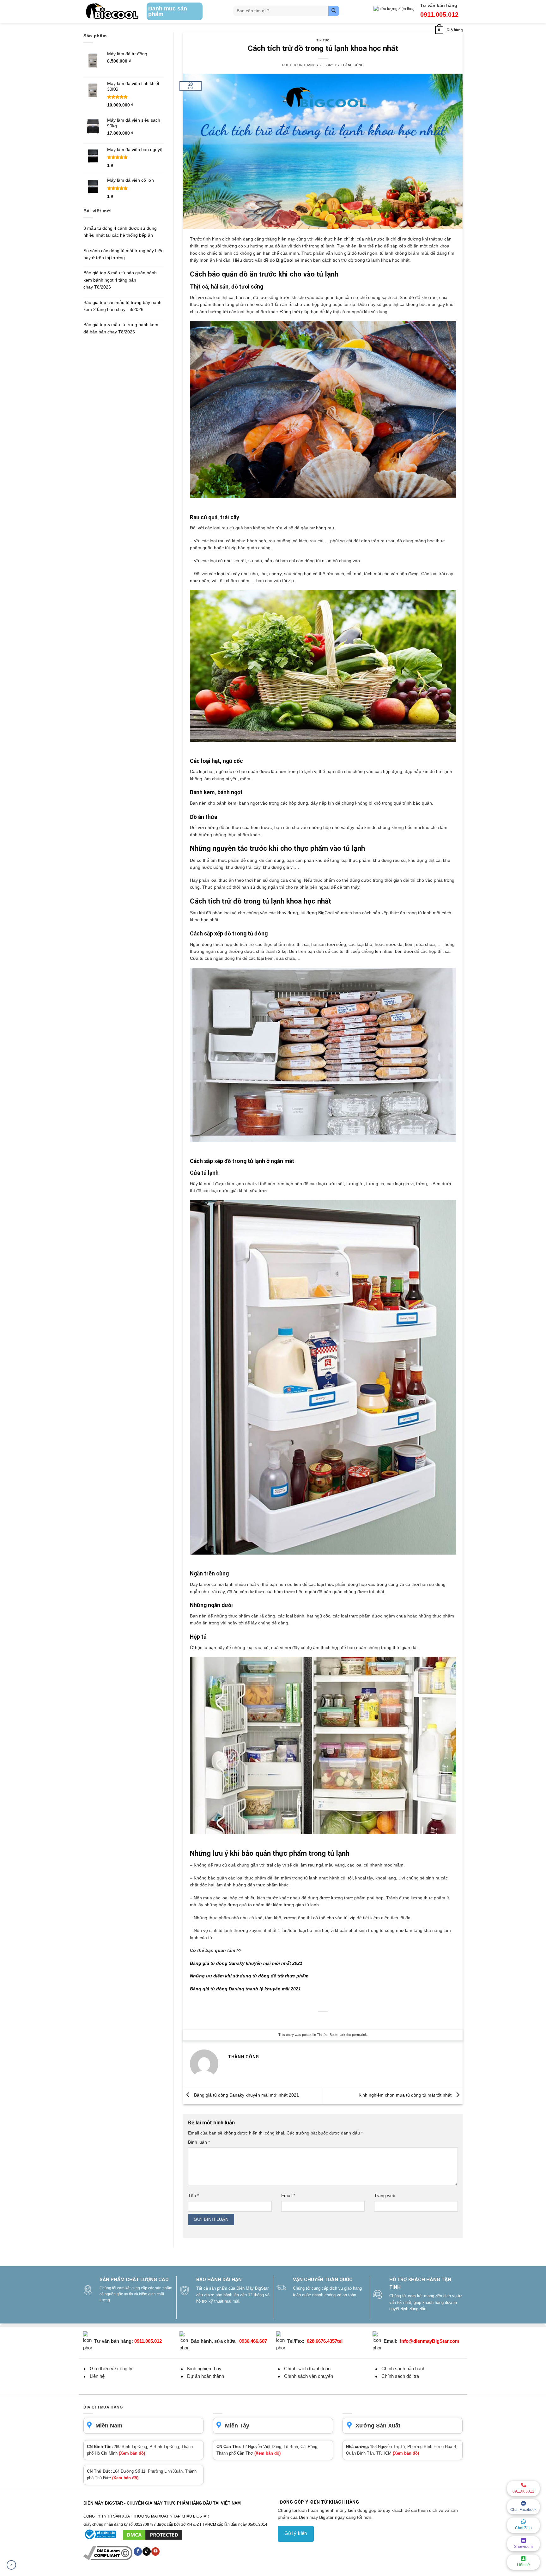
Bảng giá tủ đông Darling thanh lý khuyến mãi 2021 (245, 1989)
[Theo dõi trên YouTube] (155, 2551)
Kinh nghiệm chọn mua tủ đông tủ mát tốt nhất (406, 2095)
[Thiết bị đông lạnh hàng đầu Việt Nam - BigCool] (112, 11)
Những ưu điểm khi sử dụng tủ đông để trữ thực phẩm (249, 1976)
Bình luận (199, 2142)
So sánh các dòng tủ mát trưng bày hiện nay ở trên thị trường (124, 254)
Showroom (523, 2547)
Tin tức (323, 40)
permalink (359, 2035)
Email (288, 2195)
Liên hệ (523, 2565)
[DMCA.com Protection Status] (152, 2535)
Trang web (385, 2195)
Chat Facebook (523, 2510)
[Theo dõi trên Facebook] (138, 2551)
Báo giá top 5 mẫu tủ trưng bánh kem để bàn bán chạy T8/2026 (121, 328)
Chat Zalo (523, 2528)
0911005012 (523, 2491)
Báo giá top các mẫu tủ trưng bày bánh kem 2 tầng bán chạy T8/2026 (122, 306)
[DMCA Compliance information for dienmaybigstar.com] (108, 2553)
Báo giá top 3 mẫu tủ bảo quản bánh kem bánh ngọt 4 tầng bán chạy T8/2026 (120, 280)
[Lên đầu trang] (11, 2565)
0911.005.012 (439, 15)
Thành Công (352, 65)
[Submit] (334, 11)
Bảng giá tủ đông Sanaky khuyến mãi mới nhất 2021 (246, 1963)
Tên (193, 2195)
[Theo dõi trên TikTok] (147, 2551)
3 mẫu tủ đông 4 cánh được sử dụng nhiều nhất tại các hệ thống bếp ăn (120, 232)
